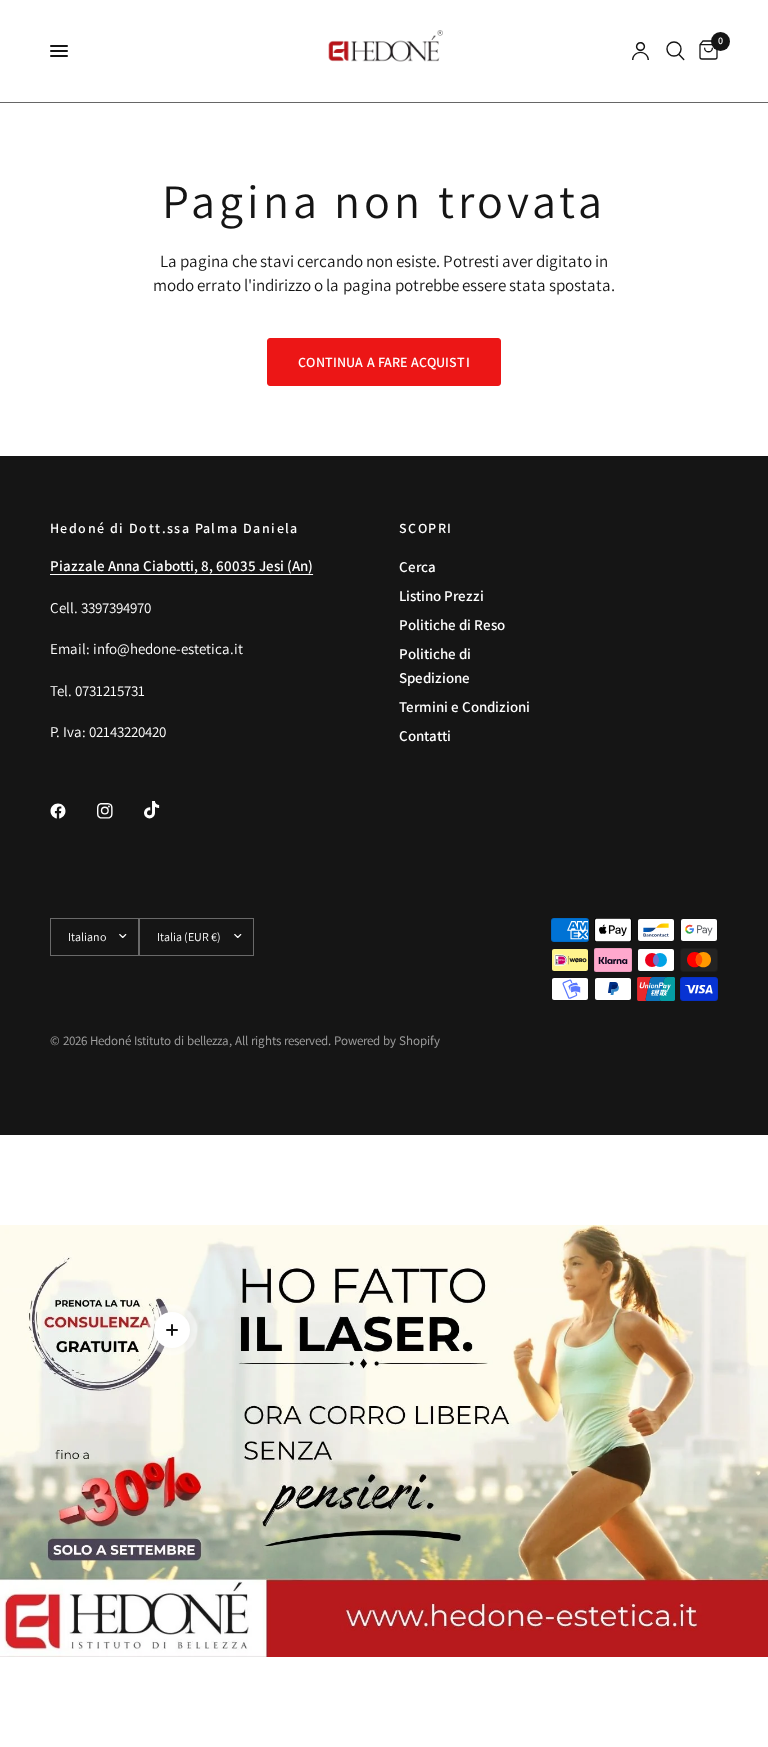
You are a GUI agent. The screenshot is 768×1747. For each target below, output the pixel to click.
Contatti (425, 735)
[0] (705, 51)
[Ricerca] (675, 51)
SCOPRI (425, 528)
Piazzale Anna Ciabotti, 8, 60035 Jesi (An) (181, 565)
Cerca (417, 566)
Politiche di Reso (452, 624)
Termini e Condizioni (464, 706)
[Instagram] (119, 811)
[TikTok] (166, 810)
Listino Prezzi (441, 595)
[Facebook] (72, 811)
